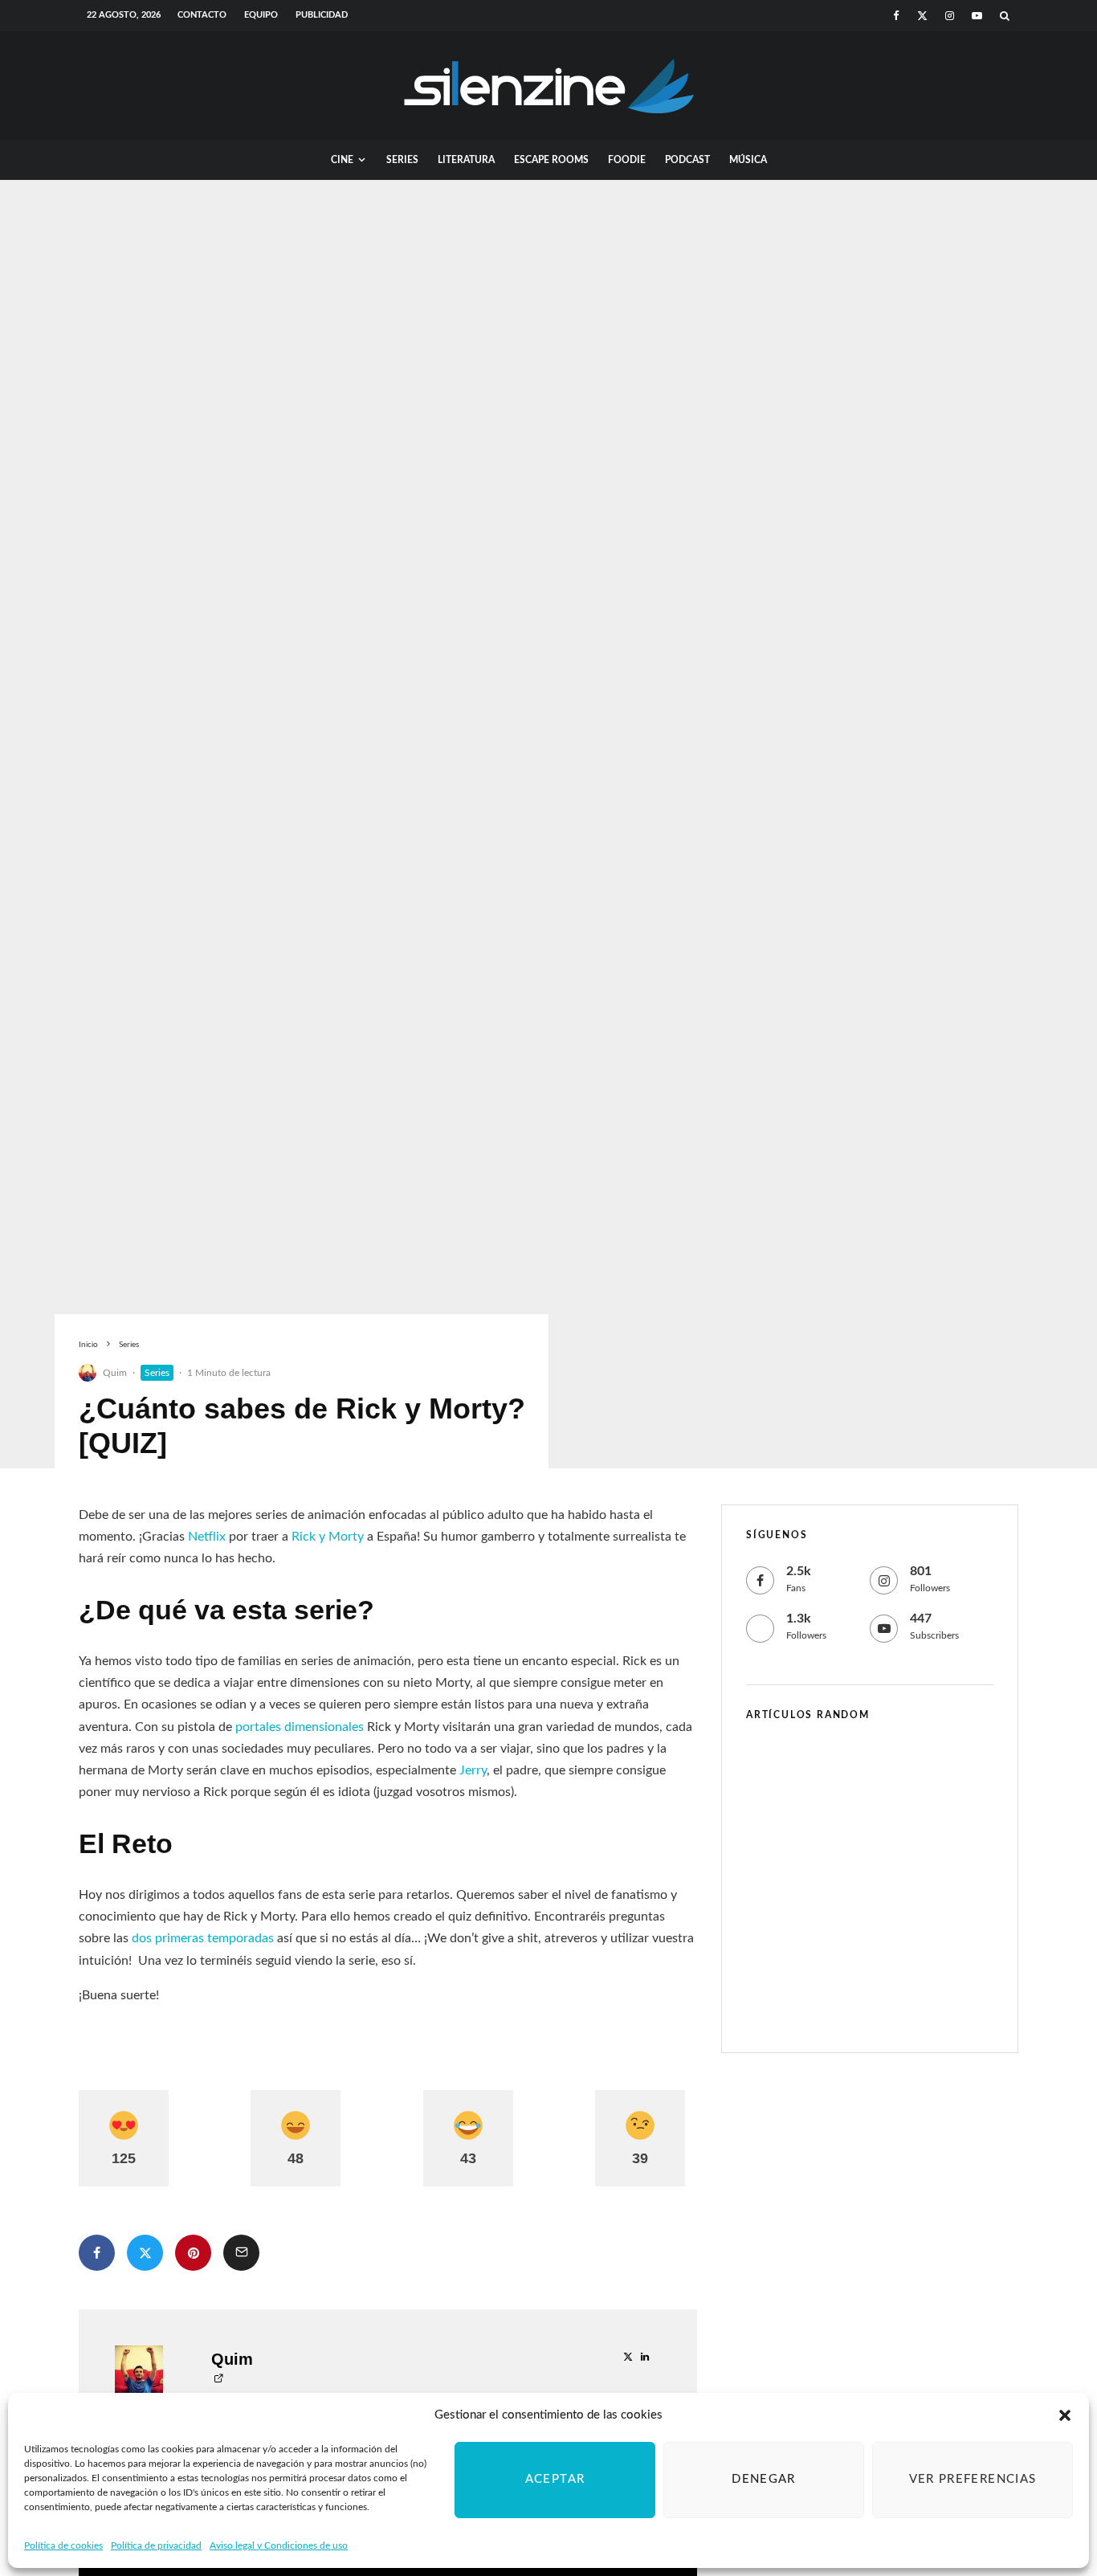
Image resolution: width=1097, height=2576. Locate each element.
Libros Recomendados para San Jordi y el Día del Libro (892, 1925)
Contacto (202, 15)
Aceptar (555, 2479)
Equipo (261, 15)
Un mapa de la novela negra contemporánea (892, 2002)
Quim (115, 1373)
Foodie (627, 160)
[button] (1065, 2415)
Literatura (466, 160)
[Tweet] (145, 2253)
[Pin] (193, 2253)
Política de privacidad (156, 2545)
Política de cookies (63, 2545)
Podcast (687, 160)
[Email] (241, 2253)
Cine (342, 160)
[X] (922, 16)
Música (748, 160)
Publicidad (322, 15)
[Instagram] (950, 16)
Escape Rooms (551, 160)
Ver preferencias (973, 2479)
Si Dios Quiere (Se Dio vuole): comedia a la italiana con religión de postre (898, 1848)
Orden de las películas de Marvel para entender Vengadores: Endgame (885, 1771)
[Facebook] (896, 16)
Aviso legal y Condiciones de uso (279, 2545)
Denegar (763, 2479)
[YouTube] (977, 16)
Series (402, 160)
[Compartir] (97, 2253)
